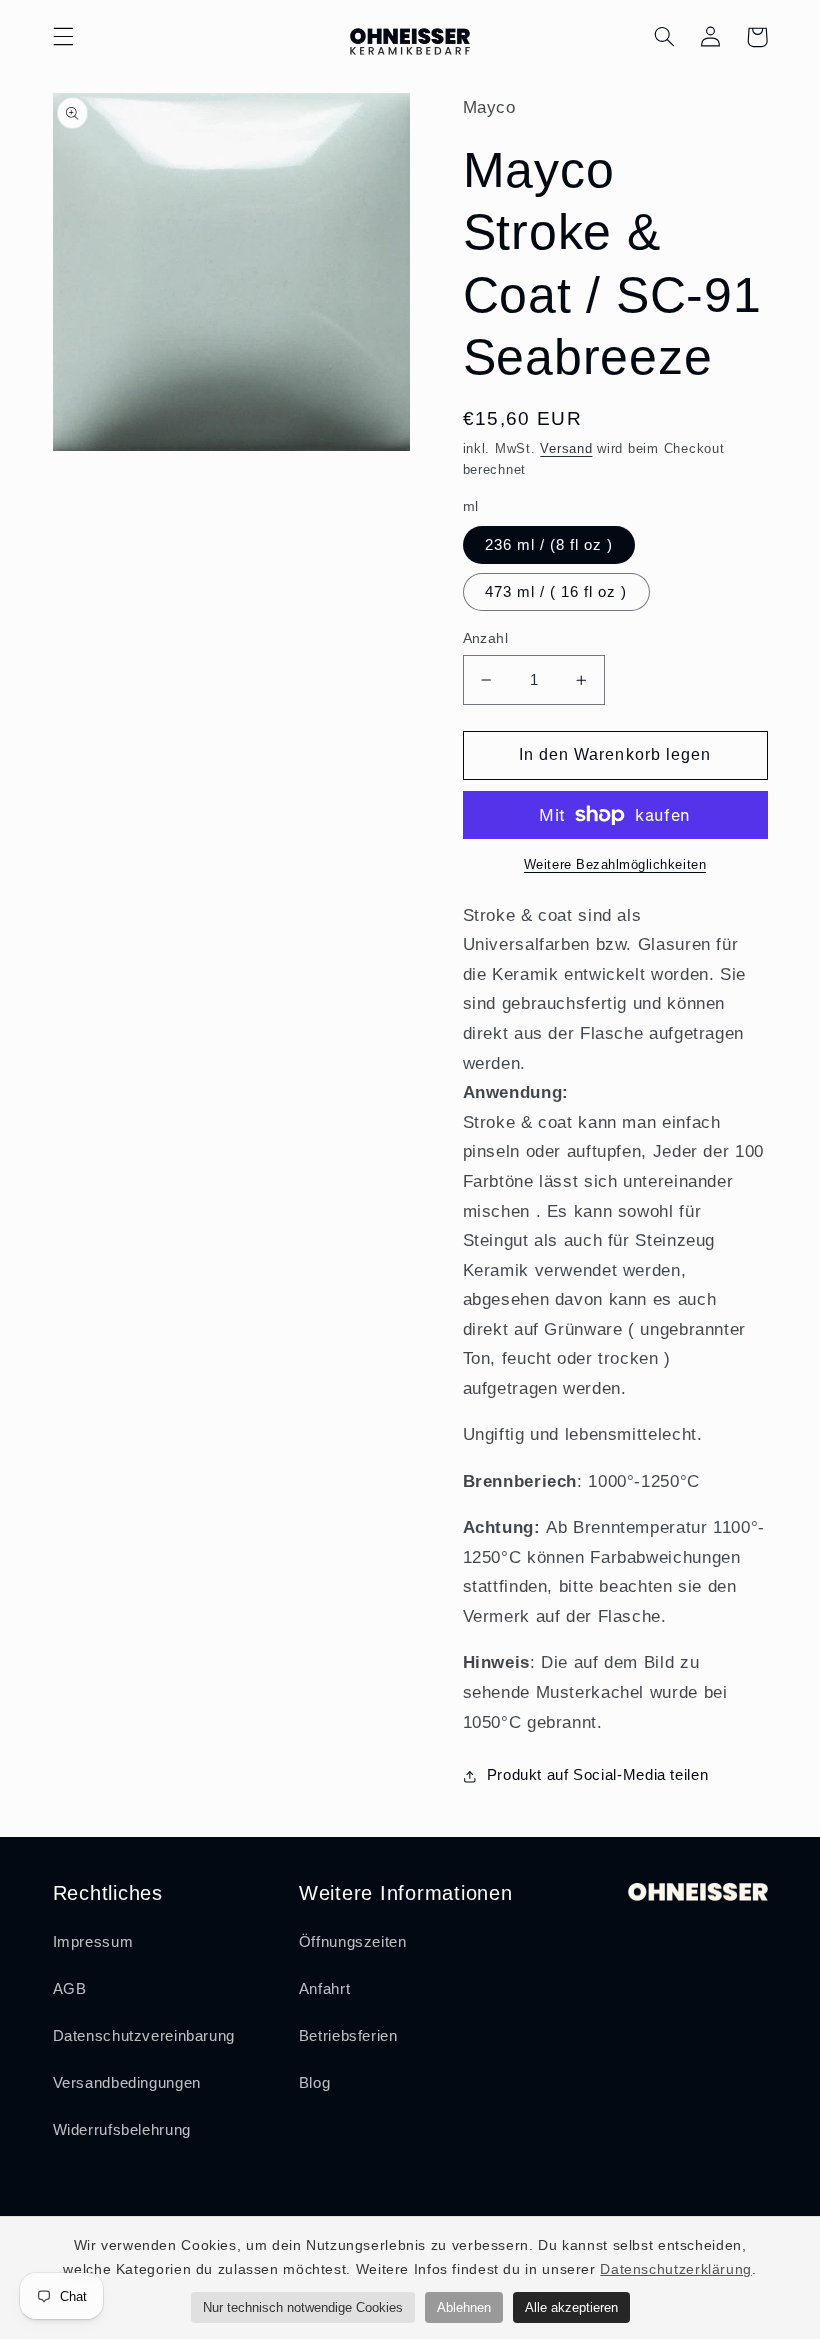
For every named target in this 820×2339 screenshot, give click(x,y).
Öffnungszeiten (353, 1942)
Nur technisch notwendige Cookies (303, 2307)
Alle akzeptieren (571, 2307)
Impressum (93, 1942)
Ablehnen (464, 2307)
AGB (70, 1989)
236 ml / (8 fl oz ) (549, 545)
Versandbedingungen (127, 2083)
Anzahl (486, 638)
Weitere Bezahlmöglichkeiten (615, 865)
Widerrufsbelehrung (122, 2130)
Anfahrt (324, 1989)
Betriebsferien (348, 2036)
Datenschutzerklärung (676, 2269)
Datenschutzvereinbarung (144, 2036)
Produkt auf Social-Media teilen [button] (598, 1775)
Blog (315, 2083)
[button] (63, 37)
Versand (566, 449)
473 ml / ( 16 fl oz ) (556, 592)
